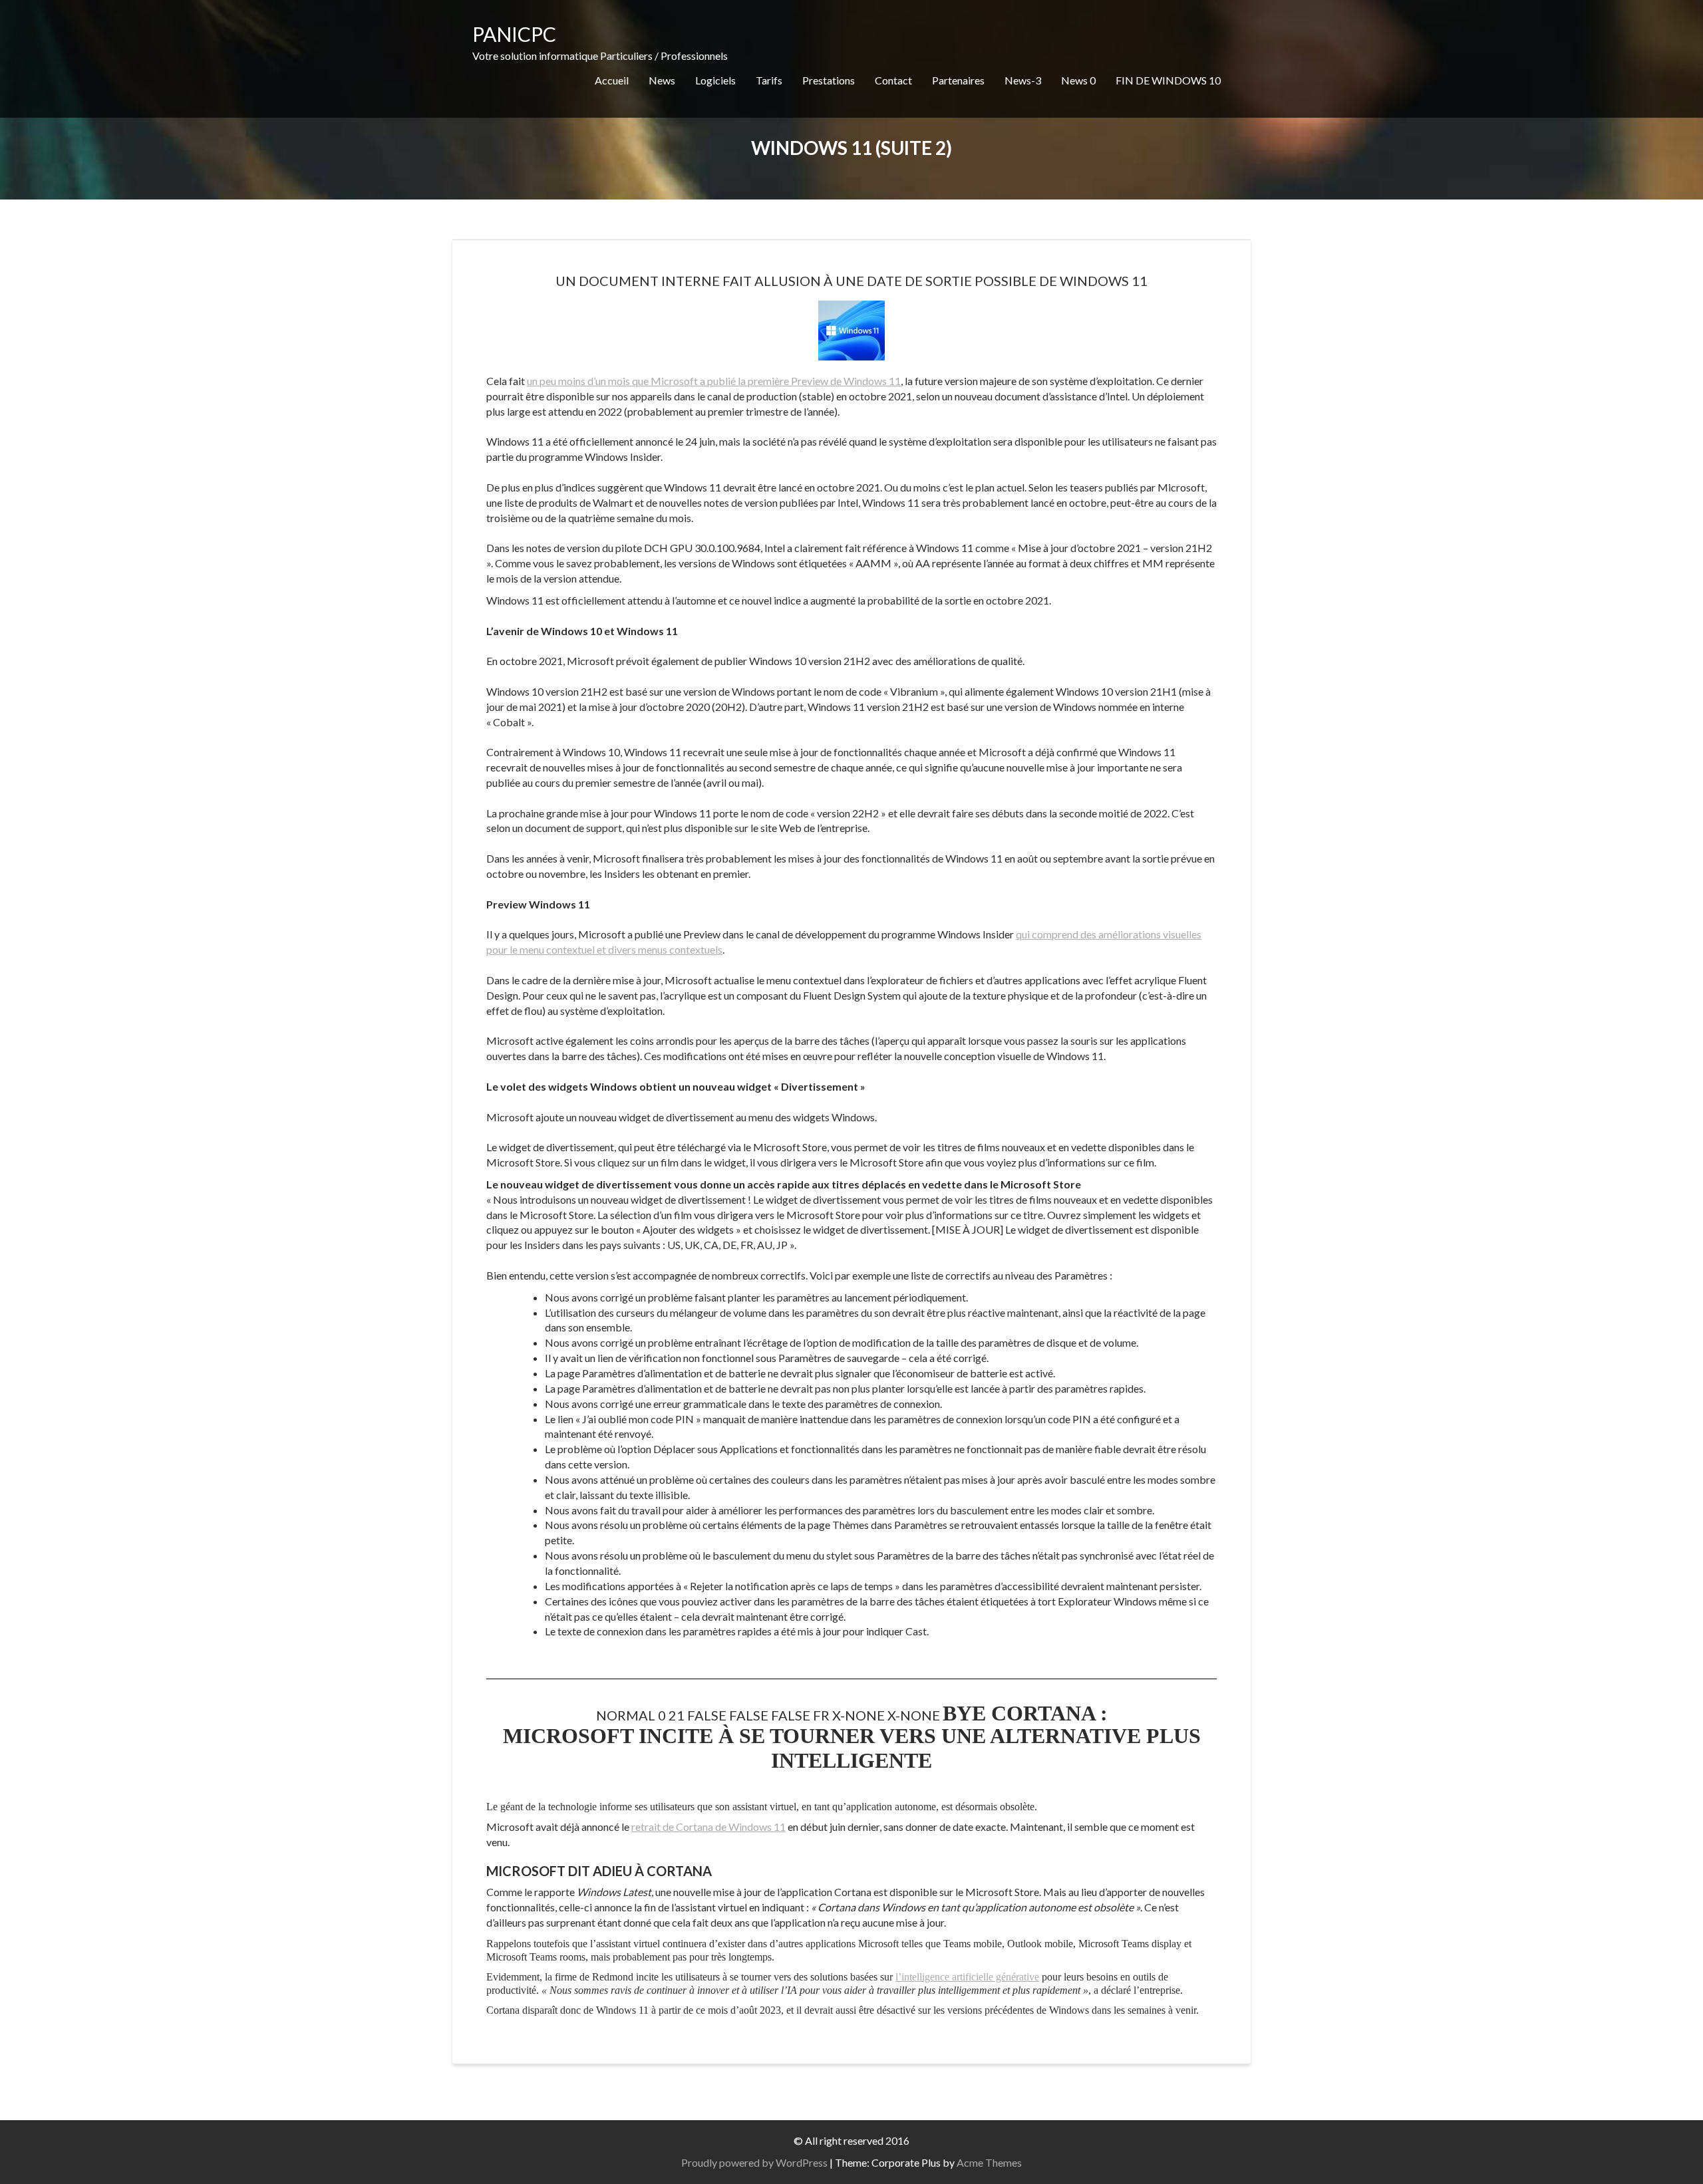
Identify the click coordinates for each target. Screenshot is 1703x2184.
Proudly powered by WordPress (754, 2162)
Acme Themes (989, 2162)
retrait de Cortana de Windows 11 (708, 1827)
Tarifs (769, 80)
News (662, 80)
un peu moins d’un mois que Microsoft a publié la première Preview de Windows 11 (714, 381)
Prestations (829, 80)
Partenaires (958, 80)
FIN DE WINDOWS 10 (1168, 80)
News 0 (1078, 80)
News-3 (1023, 80)
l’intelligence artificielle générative (967, 1977)
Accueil (612, 80)
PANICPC (514, 34)
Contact (893, 80)
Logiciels (715, 80)
